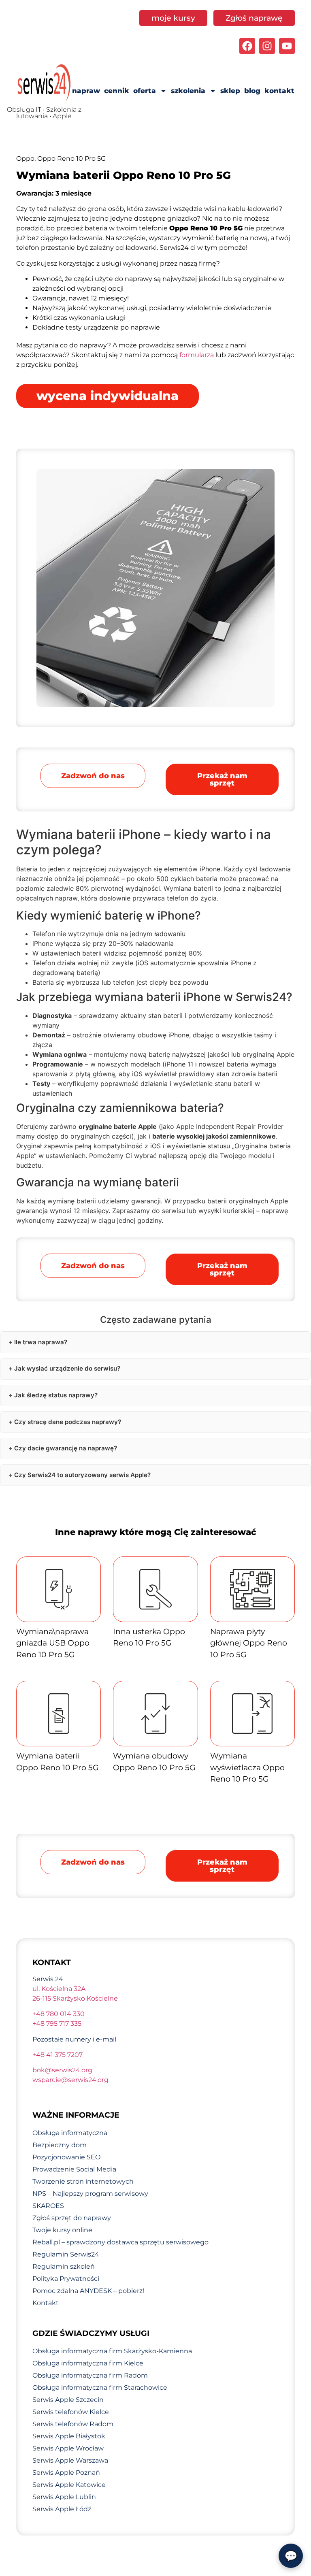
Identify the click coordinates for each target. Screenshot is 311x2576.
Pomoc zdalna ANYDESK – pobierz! (88, 2291)
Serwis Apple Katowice (69, 2485)
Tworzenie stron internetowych (83, 2181)
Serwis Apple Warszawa (70, 2460)
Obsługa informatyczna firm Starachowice (100, 2388)
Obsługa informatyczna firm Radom (90, 2375)
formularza (197, 355)
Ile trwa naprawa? (41, 1342)
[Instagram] (267, 46)
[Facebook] (247, 46)
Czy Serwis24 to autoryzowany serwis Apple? (82, 1475)
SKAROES (48, 2206)
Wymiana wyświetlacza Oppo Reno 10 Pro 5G (247, 1767)
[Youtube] (287, 46)
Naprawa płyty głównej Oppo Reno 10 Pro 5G (249, 1643)
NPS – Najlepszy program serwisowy (90, 2194)
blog (252, 91)
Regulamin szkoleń (64, 2266)
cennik (117, 91)
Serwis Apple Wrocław (68, 2448)
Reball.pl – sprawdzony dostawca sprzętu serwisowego (120, 2242)
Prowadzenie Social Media (74, 2169)
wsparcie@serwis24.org (70, 2080)
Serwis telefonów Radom (73, 2424)
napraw (86, 91)
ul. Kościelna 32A (59, 1989)
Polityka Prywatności (66, 2279)
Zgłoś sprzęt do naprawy (72, 2218)
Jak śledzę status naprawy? (56, 1395)
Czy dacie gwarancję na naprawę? (66, 1448)
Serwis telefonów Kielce (71, 2412)
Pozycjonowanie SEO (66, 2157)
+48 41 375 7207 (58, 2055)
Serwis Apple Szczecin (68, 2400)
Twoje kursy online (62, 2230)
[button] (222, 779)
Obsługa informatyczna (70, 2133)
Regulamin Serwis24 (66, 2254)
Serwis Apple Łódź (62, 2509)
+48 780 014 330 (59, 2014)
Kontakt (46, 2303)
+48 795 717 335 (57, 2024)
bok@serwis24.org (62, 2070)
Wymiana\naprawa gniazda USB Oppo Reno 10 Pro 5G (53, 1643)
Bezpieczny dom (60, 2145)
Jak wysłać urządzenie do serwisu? (67, 1368)
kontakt (279, 91)
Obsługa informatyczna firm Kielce (88, 2363)
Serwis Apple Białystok (69, 2436)
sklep (230, 91)
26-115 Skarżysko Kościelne (75, 1998)
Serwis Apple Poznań (66, 2473)
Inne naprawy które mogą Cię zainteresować (156, 1532)
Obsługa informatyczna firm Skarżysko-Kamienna (112, 2351)
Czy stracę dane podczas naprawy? (68, 1422)
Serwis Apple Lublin (64, 2497)
